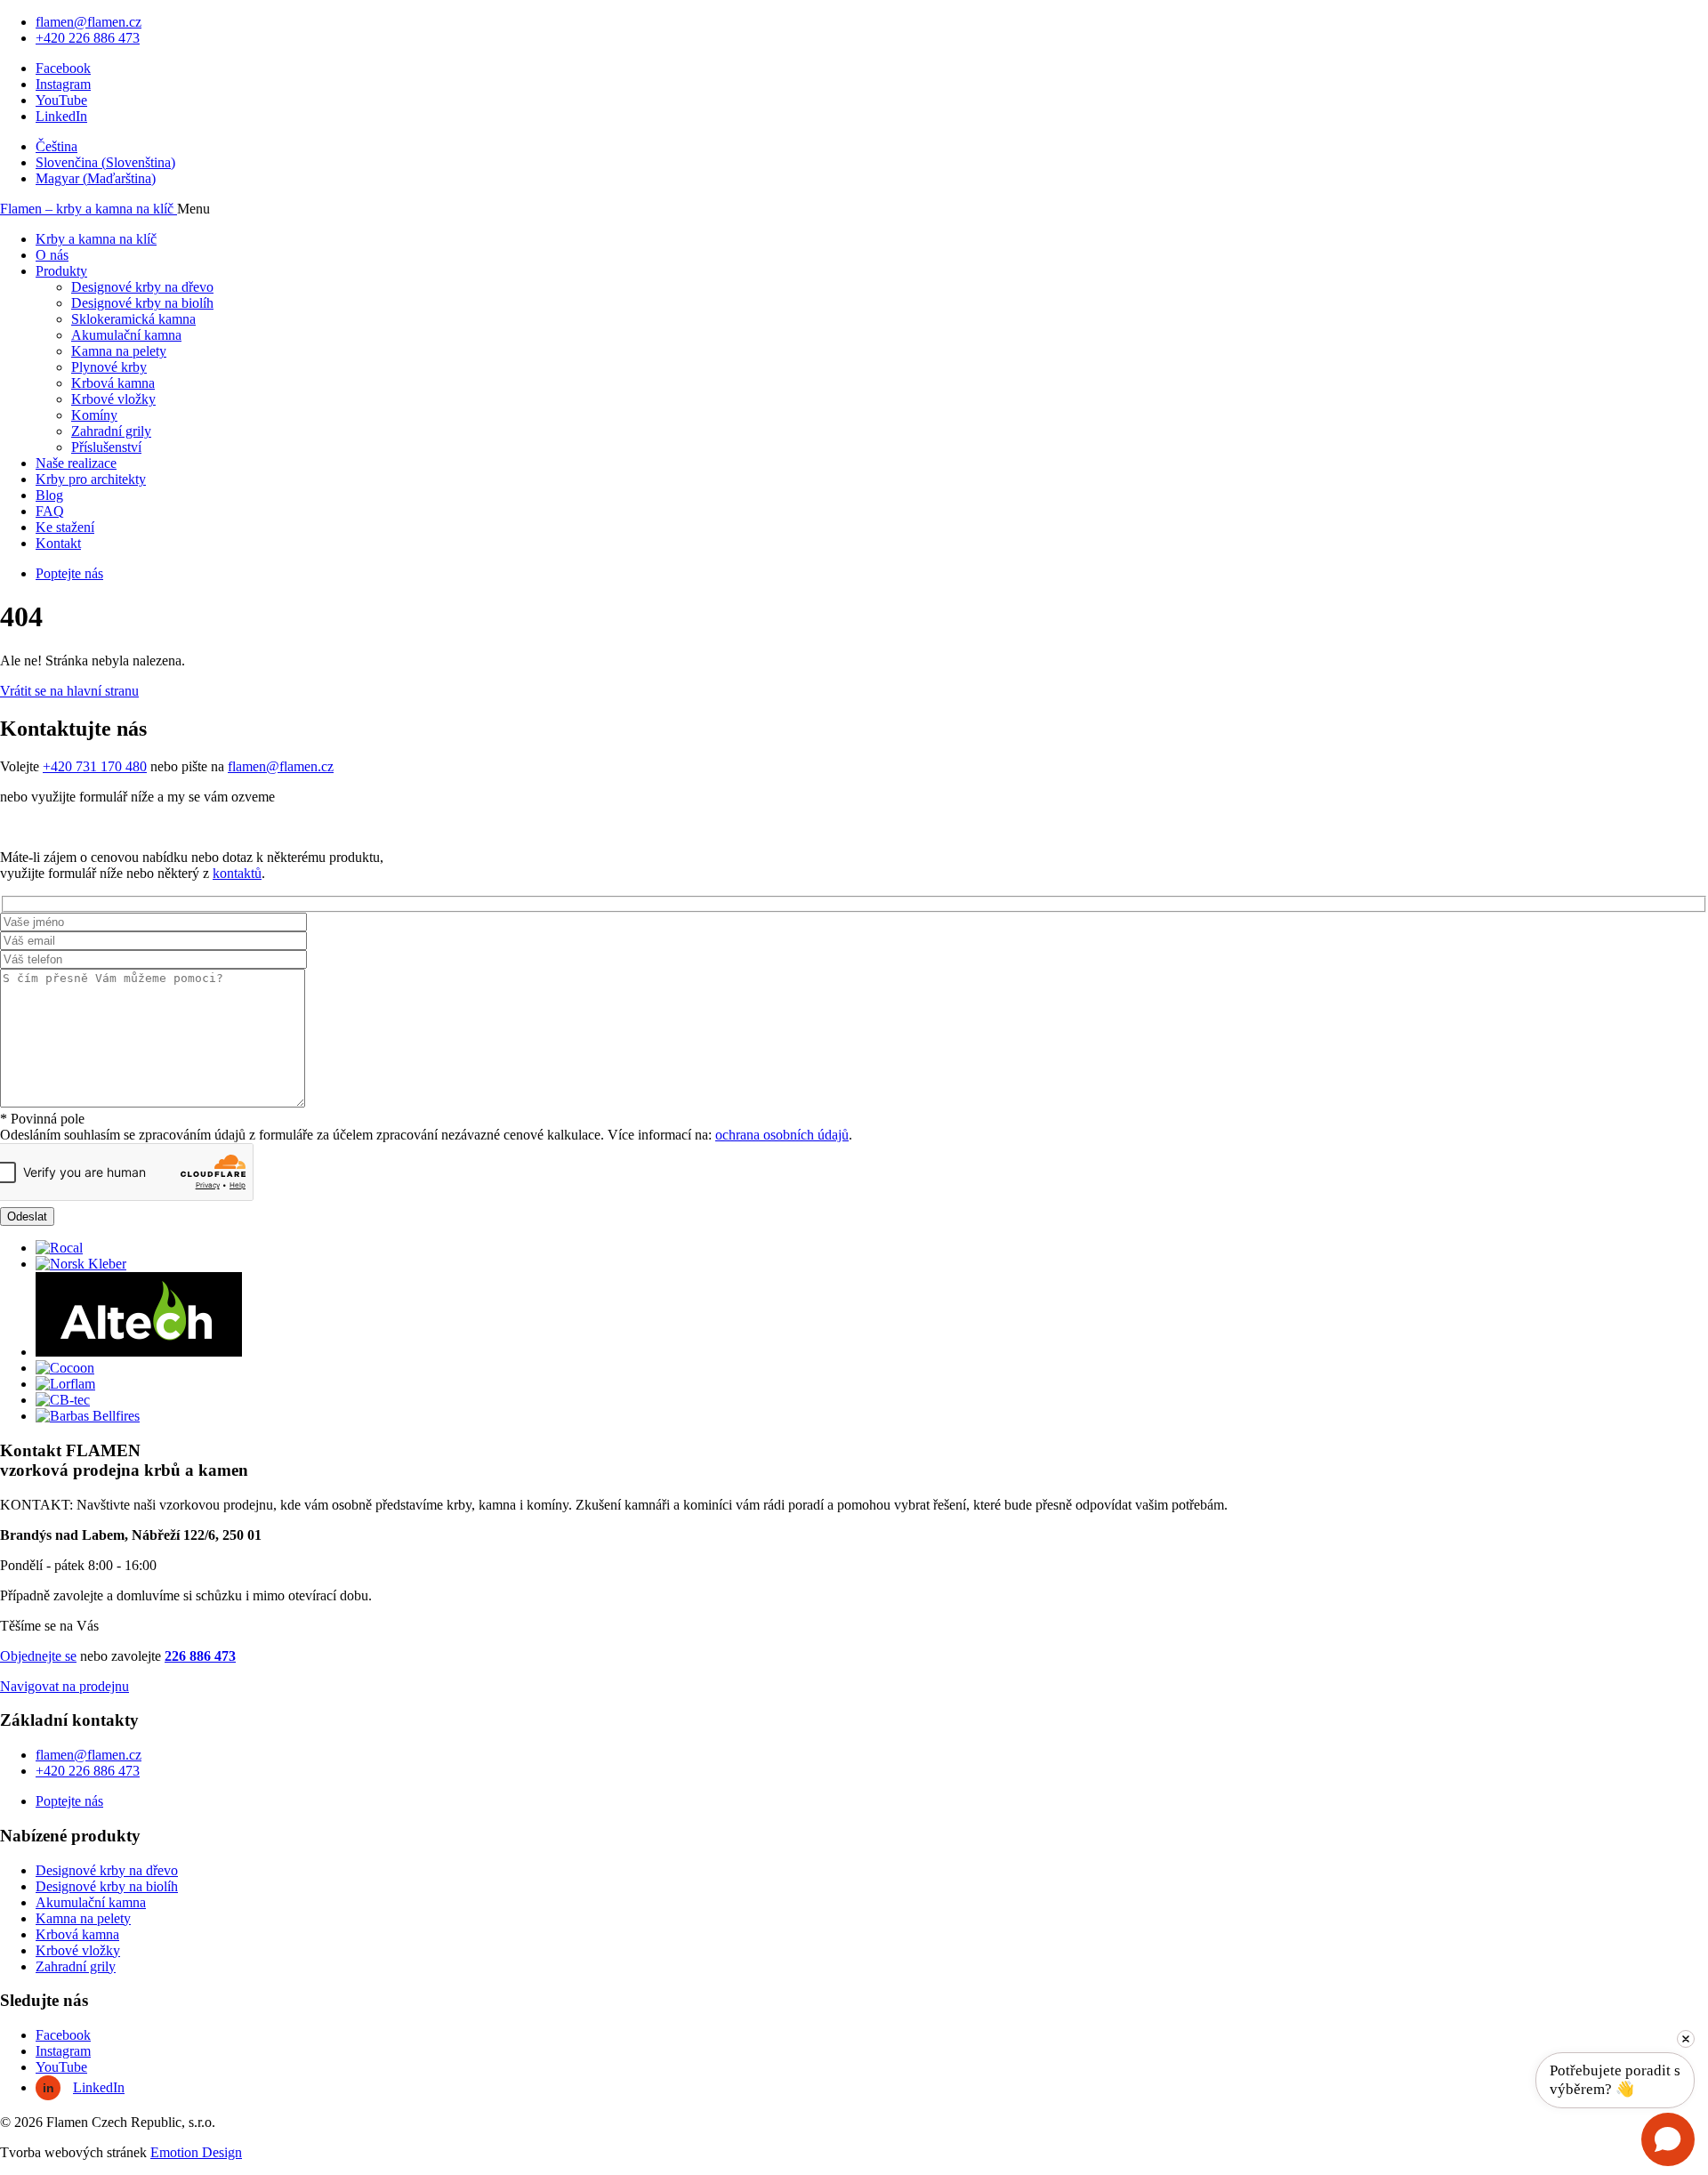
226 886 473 (200, 1656)
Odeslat (27, 1216)
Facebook (63, 68)
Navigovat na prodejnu (64, 1686)
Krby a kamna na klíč (96, 239)
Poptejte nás (69, 573)
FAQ (50, 511)
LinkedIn (61, 116)
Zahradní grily (111, 431)
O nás (52, 255)
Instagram (63, 84)
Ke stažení (65, 527)
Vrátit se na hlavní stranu (69, 691)
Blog (49, 495)
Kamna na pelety (119, 351)
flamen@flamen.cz (89, 22)
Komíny (94, 415)
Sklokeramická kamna (133, 319)
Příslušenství (106, 447)
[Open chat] (1668, 2139)
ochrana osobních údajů (782, 1135)
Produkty (61, 271)
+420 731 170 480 (95, 766)
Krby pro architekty (91, 479)
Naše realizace (76, 463)
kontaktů (237, 873)
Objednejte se (38, 1656)
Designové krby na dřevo (142, 287)
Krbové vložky (113, 399)
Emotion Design (196, 2152)
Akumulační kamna (126, 335)
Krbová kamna (113, 383)
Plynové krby (109, 367)
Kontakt (58, 543)
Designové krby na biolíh (142, 303)
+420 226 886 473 (88, 38)
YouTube (61, 100)
